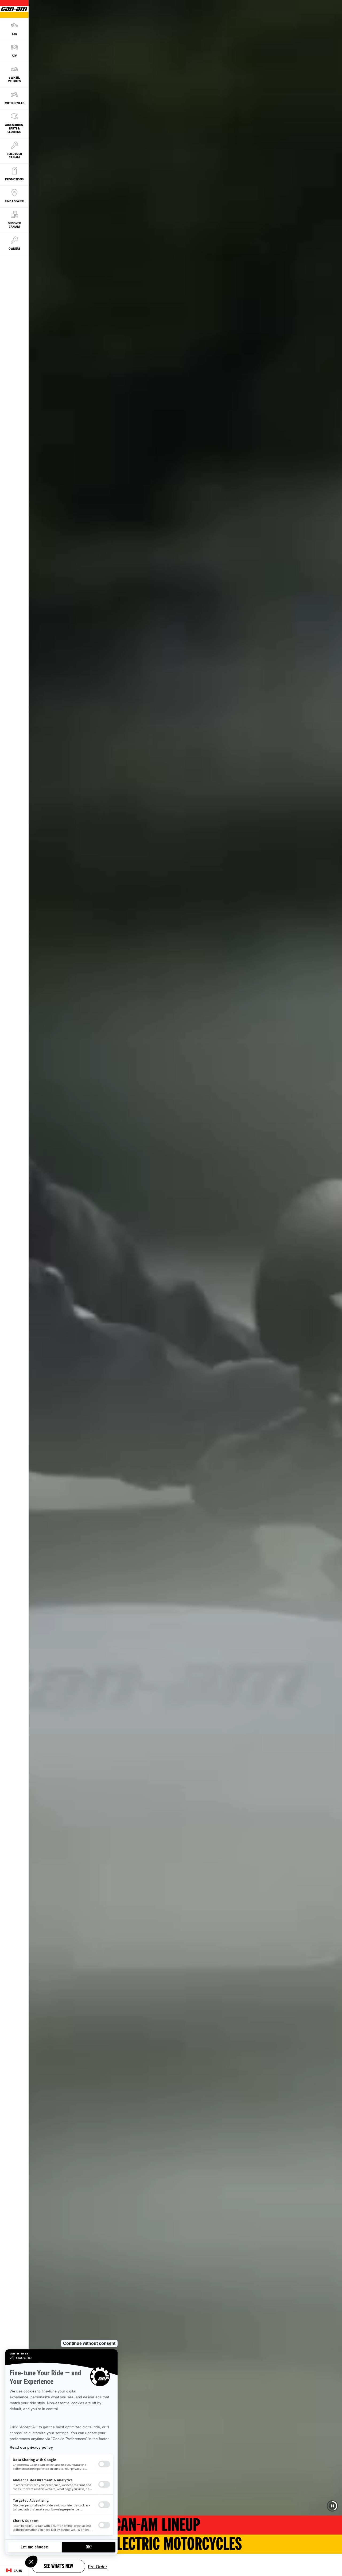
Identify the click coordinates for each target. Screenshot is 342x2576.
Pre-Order (98, 2566)
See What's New (59, 2567)
